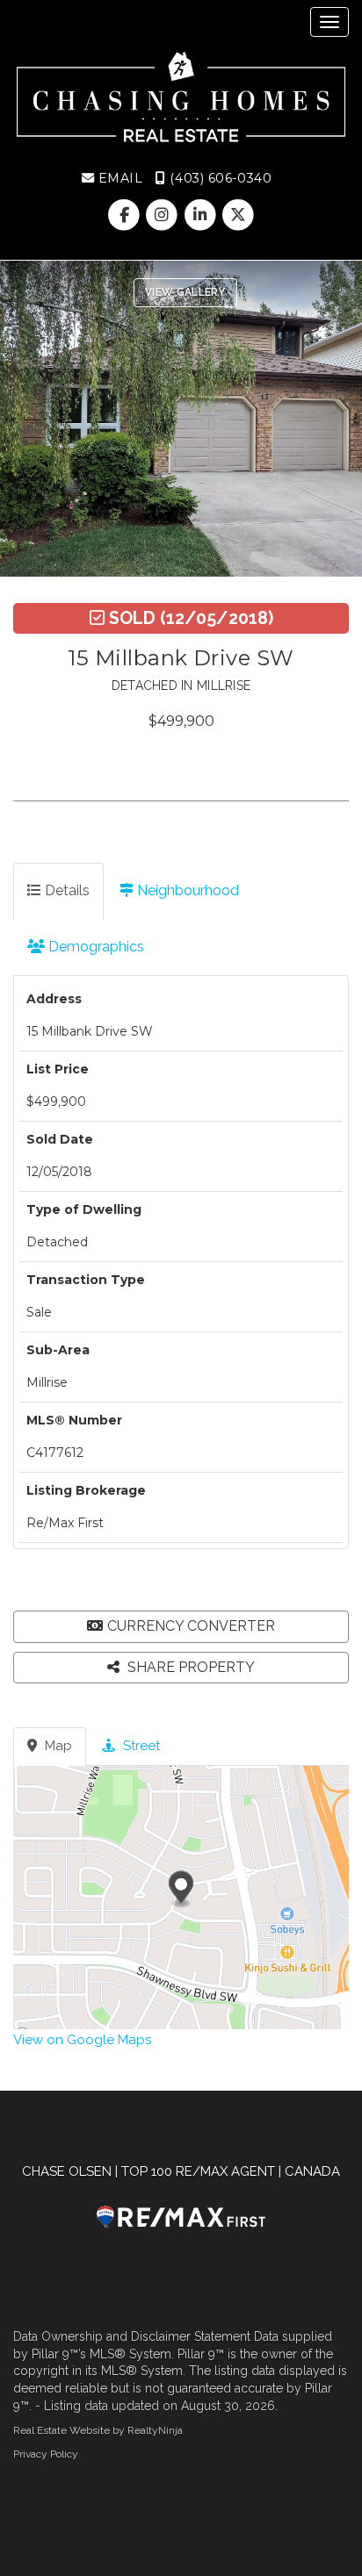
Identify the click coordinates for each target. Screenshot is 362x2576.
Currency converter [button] (191, 1626)
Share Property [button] (189, 1667)
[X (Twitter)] (238, 215)
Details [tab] (65, 890)
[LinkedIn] (202, 215)
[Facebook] (126, 215)
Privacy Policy (46, 2454)
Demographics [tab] (94, 947)
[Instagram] (164, 215)
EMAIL (118, 178)
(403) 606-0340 (219, 178)
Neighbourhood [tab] (186, 890)
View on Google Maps (82, 2040)
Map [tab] (57, 1746)
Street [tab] (140, 1746)
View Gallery (185, 292)
